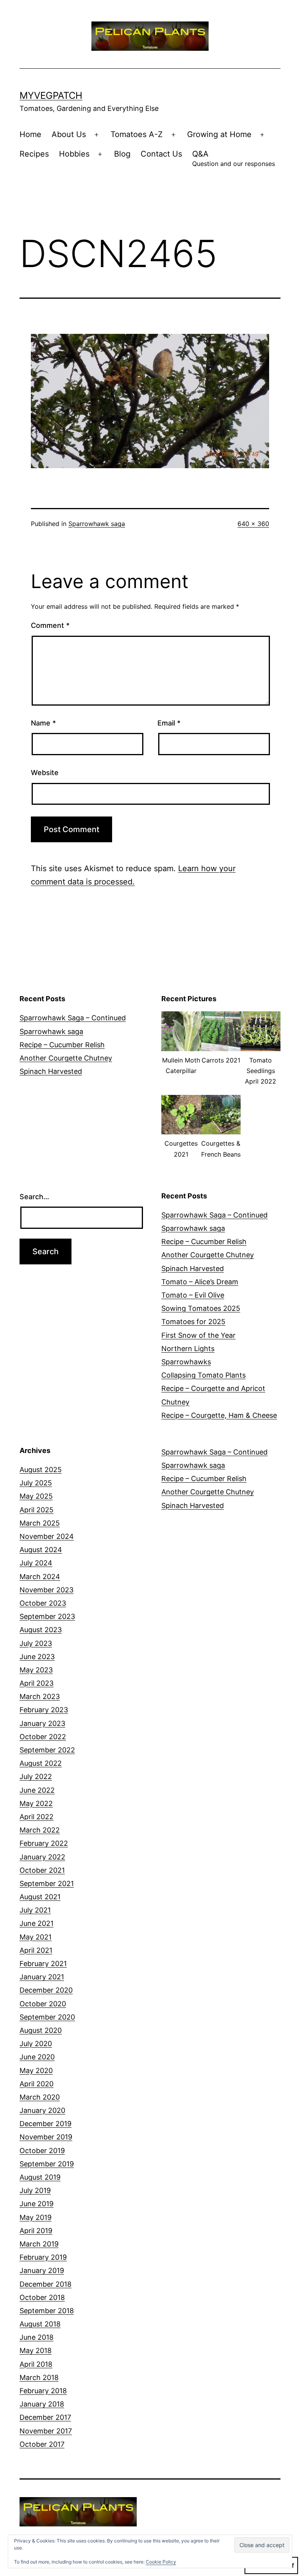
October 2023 (43, 1603)
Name (43, 723)
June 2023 (37, 1657)
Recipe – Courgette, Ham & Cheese (219, 1415)
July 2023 (36, 1643)
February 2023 (44, 1710)
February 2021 (43, 1964)
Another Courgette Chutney (66, 1058)
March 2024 (40, 1577)
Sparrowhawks (186, 1362)
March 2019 (39, 2244)
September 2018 (47, 2311)
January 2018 (42, 2404)
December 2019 (46, 2124)
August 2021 (40, 1897)
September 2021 (47, 1883)
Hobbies (74, 154)
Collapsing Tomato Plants (204, 1375)
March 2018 (39, 2377)
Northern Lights (188, 1349)
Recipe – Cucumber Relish (62, 1045)
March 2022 (40, 1830)
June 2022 (37, 1790)
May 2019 (36, 2217)
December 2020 (46, 1990)
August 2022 (41, 1763)
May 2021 (36, 1937)
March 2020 (40, 2097)
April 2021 (36, 1950)
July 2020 (36, 2044)
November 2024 (47, 1536)
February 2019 (43, 2257)
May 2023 (36, 1670)
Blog (122, 154)
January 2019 (42, 2270)
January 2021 (42, 1977)
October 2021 (42, 1870)
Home (30, 134)
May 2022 (36, 1803)
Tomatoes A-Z (137, 134)
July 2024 (36, 1563)
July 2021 (35, 1910)
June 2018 (37, 2337)
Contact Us (161, 154)
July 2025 (36, 1483)
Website (45, 773)
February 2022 (44, 1843)
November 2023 (46, 1590)
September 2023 (47, 1616)
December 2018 (46, 2284)
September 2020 (47, 2017)
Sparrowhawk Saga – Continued (73, 1018)
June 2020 (37, 2057)
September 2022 (47, 1750)
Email (169, 723)
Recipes (34, 154)
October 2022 (43, 1737)
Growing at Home (219, 134)
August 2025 (41, 1470)
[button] (181, 1048)
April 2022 (37, 1817)
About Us (69, 134)
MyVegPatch (51, 95)
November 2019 (46, 2137)
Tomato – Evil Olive (193, 1295)
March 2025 (40, 1523)
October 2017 (42, 2444)
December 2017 (45, 2417)
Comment (50, 625)
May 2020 (36, 2071)
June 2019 (37, 2204)
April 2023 (37, 1683)
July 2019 (35, 2190)
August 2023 (41, 1630)
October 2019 (42, 2151)
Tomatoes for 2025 (193, 1322)
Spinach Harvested (51, 1071)
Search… (34, 1197)
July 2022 (36, 1776)
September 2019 (47, 2164)
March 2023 (40, 1696)
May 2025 (36, 1496)
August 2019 (40, 2177)
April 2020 (37, 2084)
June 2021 (37, 1923)
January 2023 (42, 1723)
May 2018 (36, 2350)
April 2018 (36, 2364)
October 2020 (43, 2004)
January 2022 (42, 1857)
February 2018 (43, 2391)
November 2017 (46, 2431)
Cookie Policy (161, 2562)
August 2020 (41, 2030)
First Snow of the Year (198, 1335)
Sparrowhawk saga (97, 524)
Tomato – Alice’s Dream (200, 1282)
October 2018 (42, 2297)
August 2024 (41, 1550)
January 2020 (42, 2110)
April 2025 (37, 1510)
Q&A (234, 158)
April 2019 (36, 2231)
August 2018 (40, 2324)
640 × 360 (253, 524)
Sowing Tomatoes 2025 (201, 1308)
